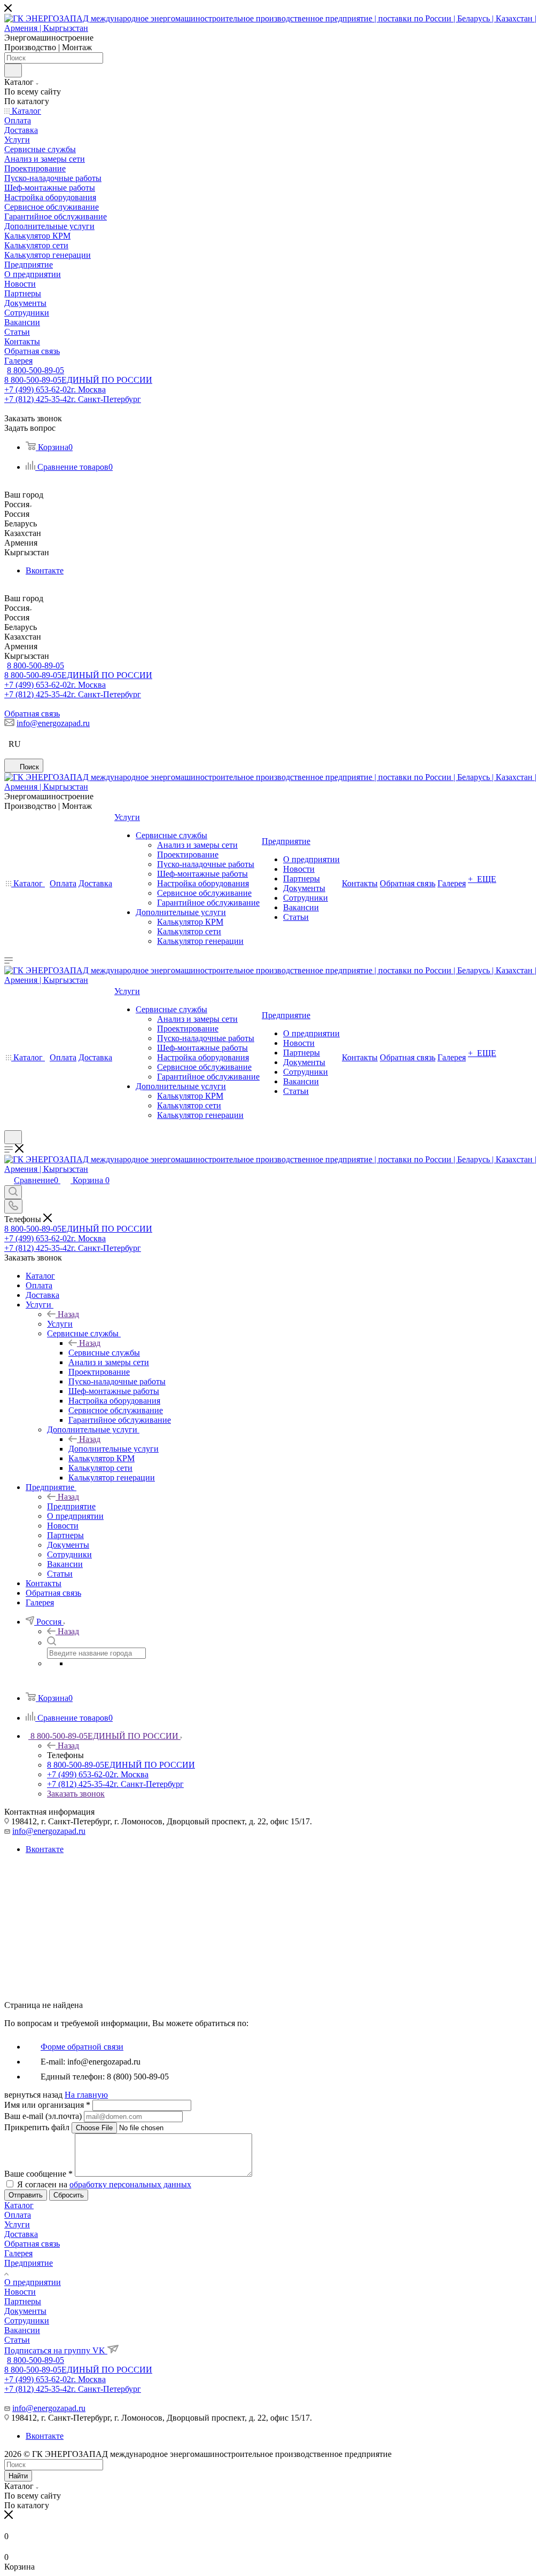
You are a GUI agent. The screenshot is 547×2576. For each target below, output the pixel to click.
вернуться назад (33, 2095)
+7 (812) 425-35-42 (73, 399)
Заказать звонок (76, 1794)
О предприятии (33, 2282)
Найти (18, 2476)
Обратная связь (32, 714)
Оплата (18, 2215)
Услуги (60, 1324)
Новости (20, 2292)
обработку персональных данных (130, 2184)
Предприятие (71, 1506)
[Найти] (13, 70)
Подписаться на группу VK (56, 2350)
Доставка (21, 2234)
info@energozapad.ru (53, 723)
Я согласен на (104, 2184)
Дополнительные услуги (114, 1449)
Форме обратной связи (82, 2047)
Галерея (18, 2253)
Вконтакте (45, 570)
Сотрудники (27, 2321)
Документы (25, 2311)
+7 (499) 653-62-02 (55, 389)
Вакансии (22, 2330)
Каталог (19, 2205)
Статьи (17, 2340)
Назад (68, 1314)
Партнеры (23, 2301)
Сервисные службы (104, 1353)
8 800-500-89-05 (36, 370)
